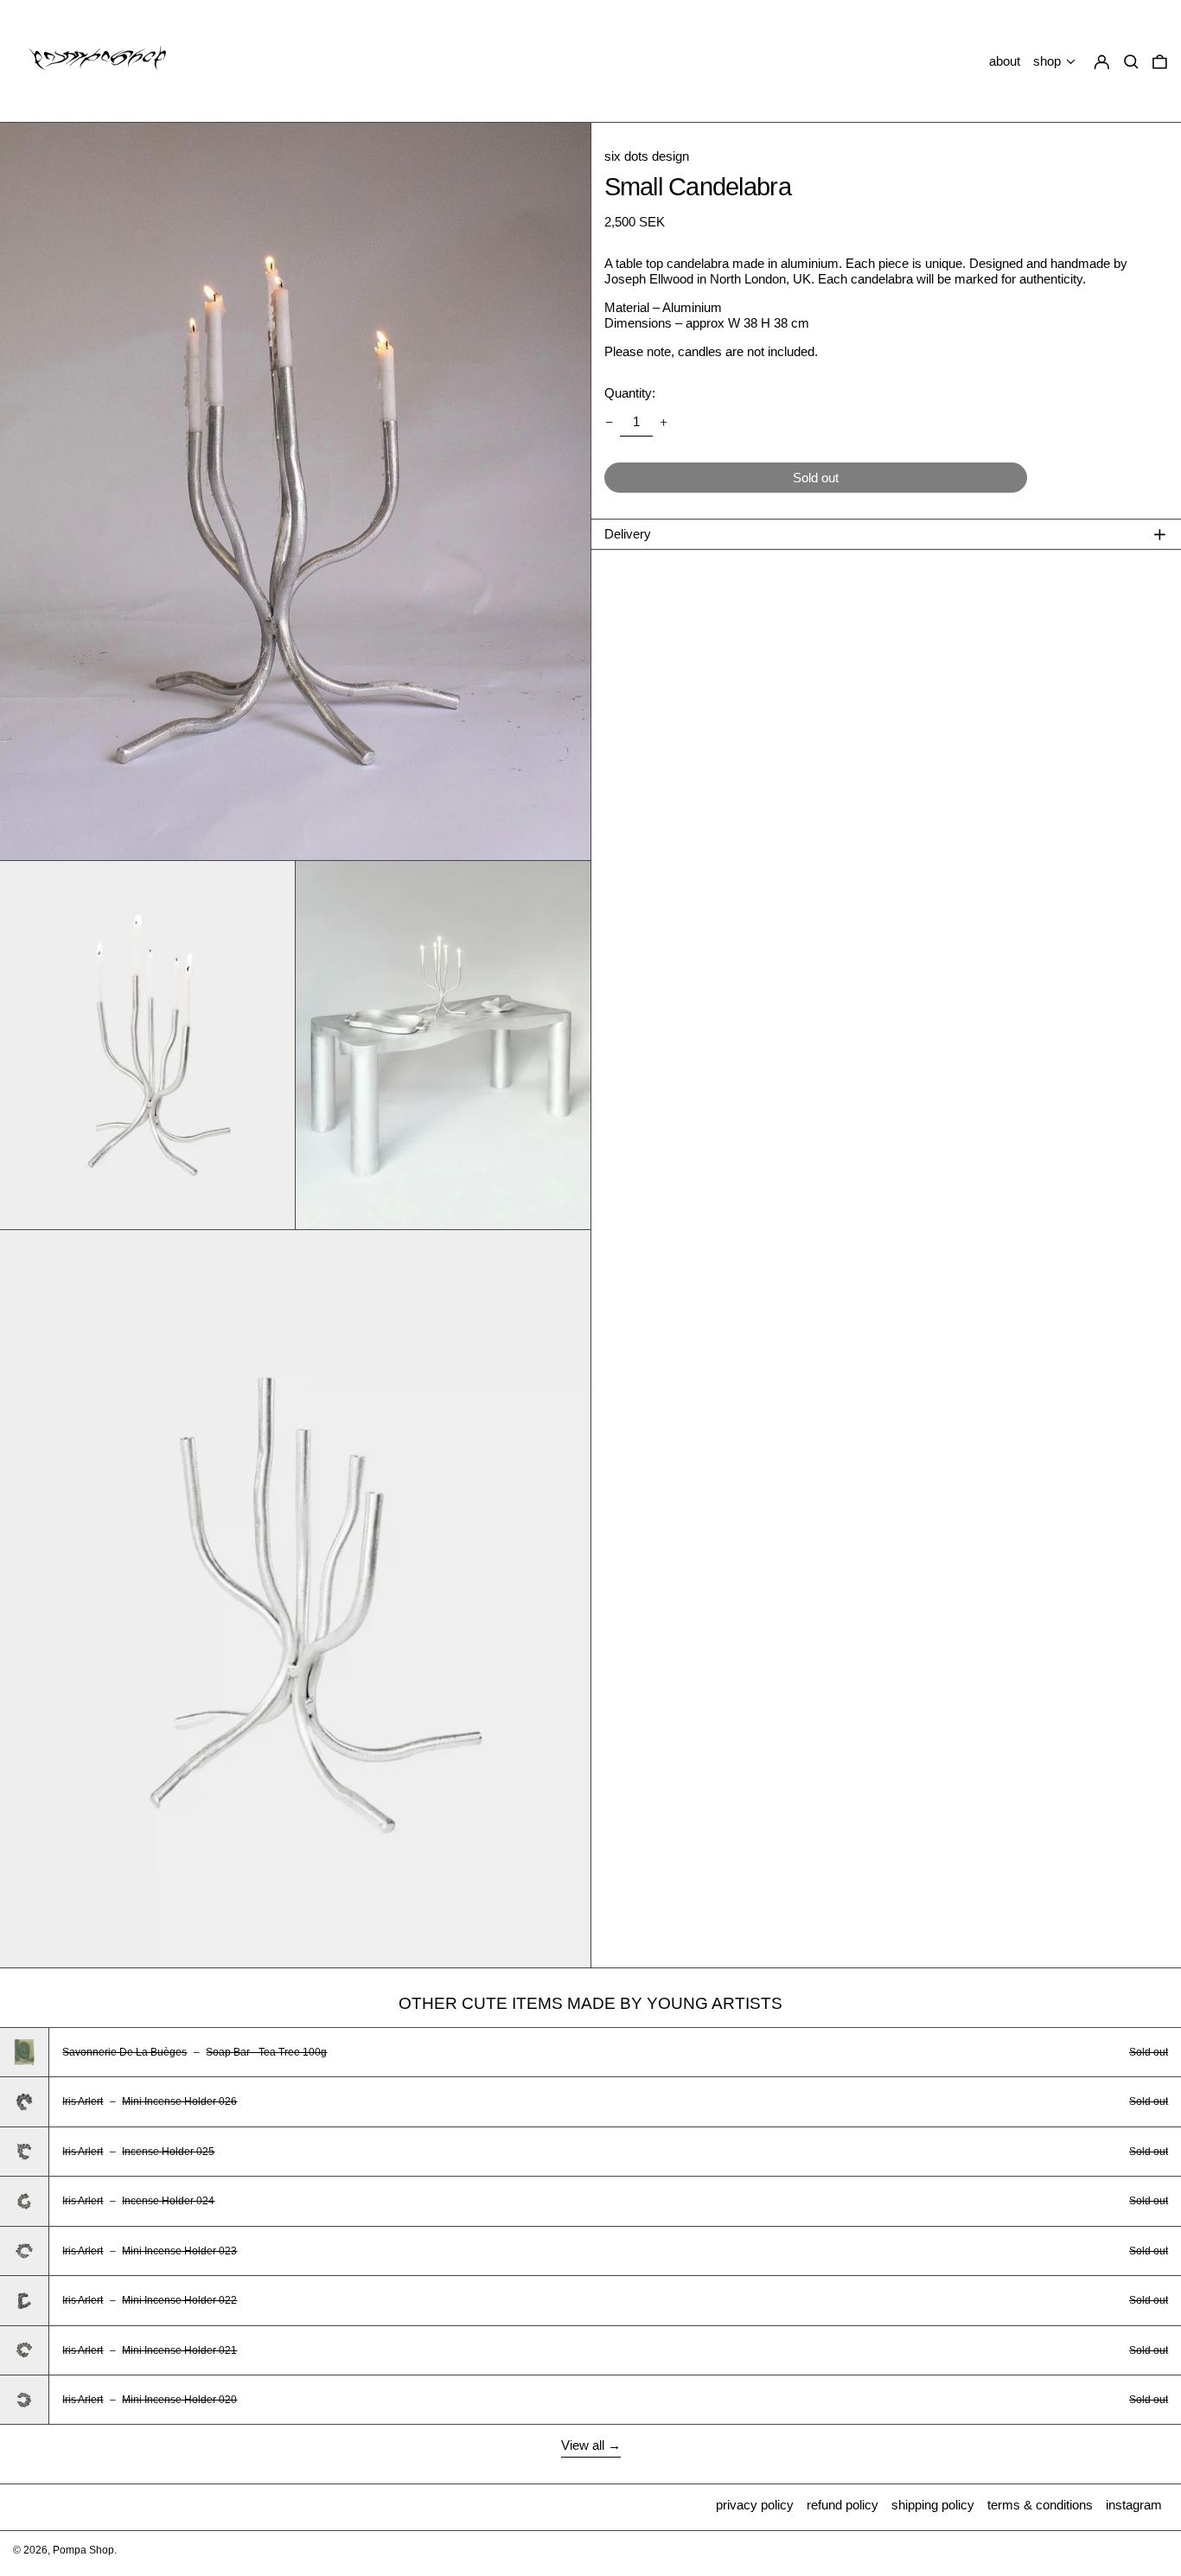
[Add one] (664, 422)
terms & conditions (1040, 2505)
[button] (1160, 62)
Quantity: (630, 393)
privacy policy (755, 2505)
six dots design (647, 156)
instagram (1134, 2505)
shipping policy (933, 2505)
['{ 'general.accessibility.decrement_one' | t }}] (609, 422)
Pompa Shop (83, 2550)
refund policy (843, 2505)
